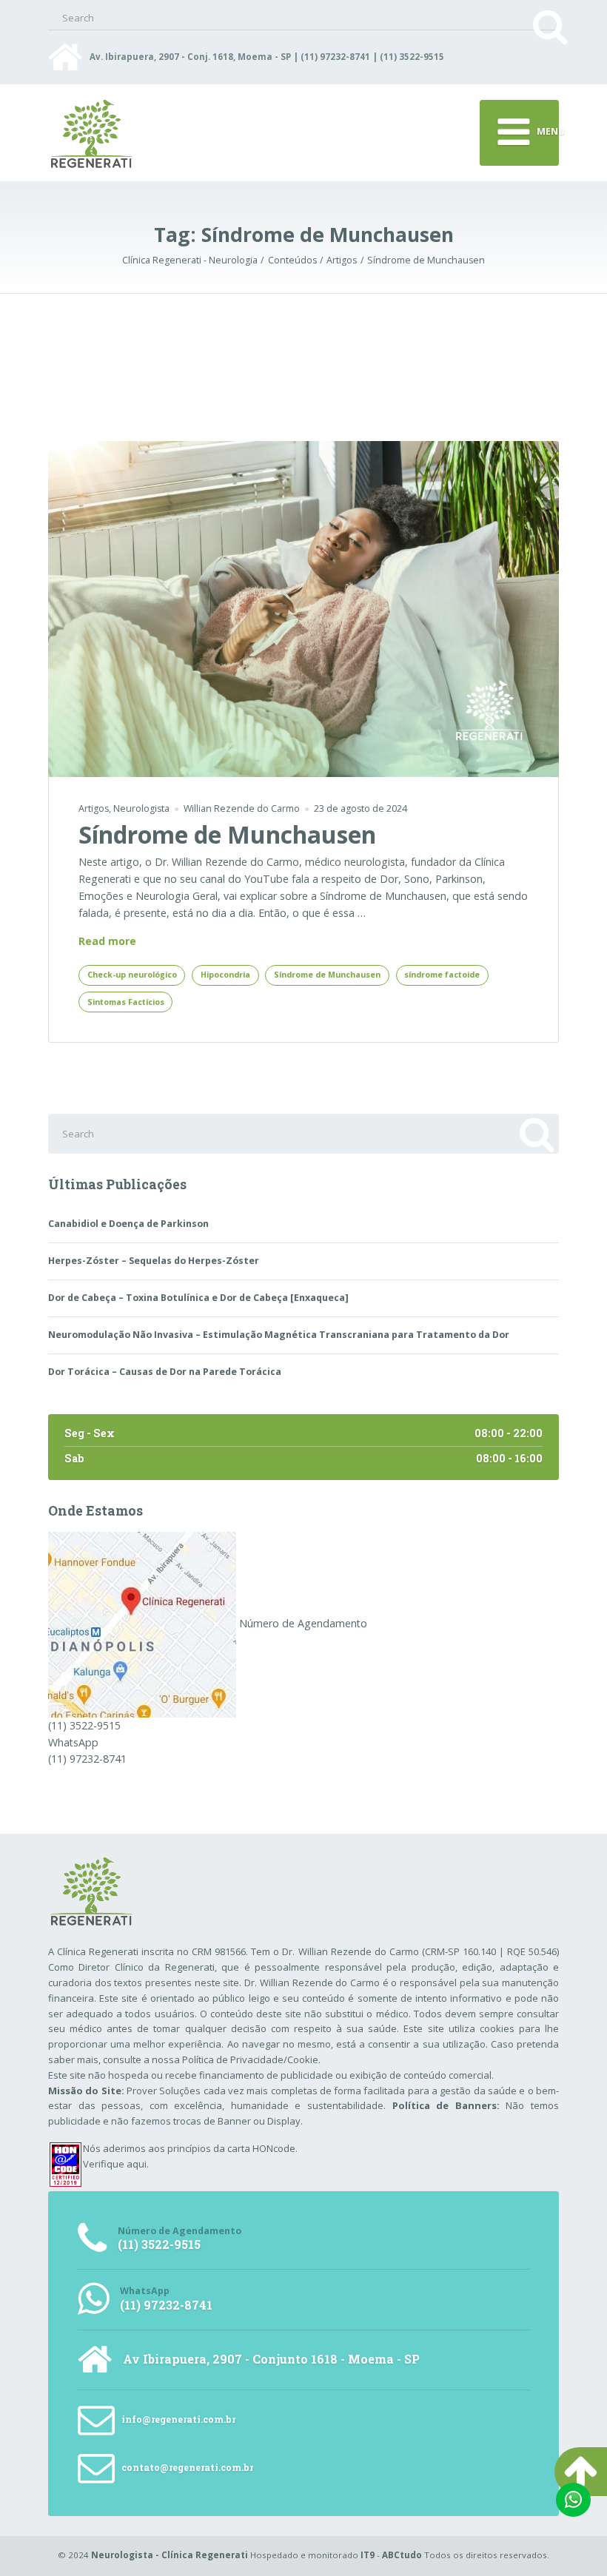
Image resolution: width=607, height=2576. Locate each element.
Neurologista (141, 808)
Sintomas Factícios (126, 1002)
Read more (107, 942)
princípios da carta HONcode (231, 2148)
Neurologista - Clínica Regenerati (170, 2555)
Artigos (94, 808)
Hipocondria (225, 975)
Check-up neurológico (132, 975)
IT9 (368, 2555)
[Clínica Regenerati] (142, 1623)
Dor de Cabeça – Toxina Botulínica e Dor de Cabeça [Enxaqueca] (198, 1298)
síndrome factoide (442, 975)
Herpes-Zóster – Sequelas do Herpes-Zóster (154, 1261)
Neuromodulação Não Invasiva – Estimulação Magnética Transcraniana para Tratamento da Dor (279, 1335)
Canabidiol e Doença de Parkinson (128, 1224)
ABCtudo (402, 2555)
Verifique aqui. (116, 2164)
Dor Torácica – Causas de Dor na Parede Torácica (165, 1372)
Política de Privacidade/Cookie (250, 2059)
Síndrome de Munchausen (227, 834)
